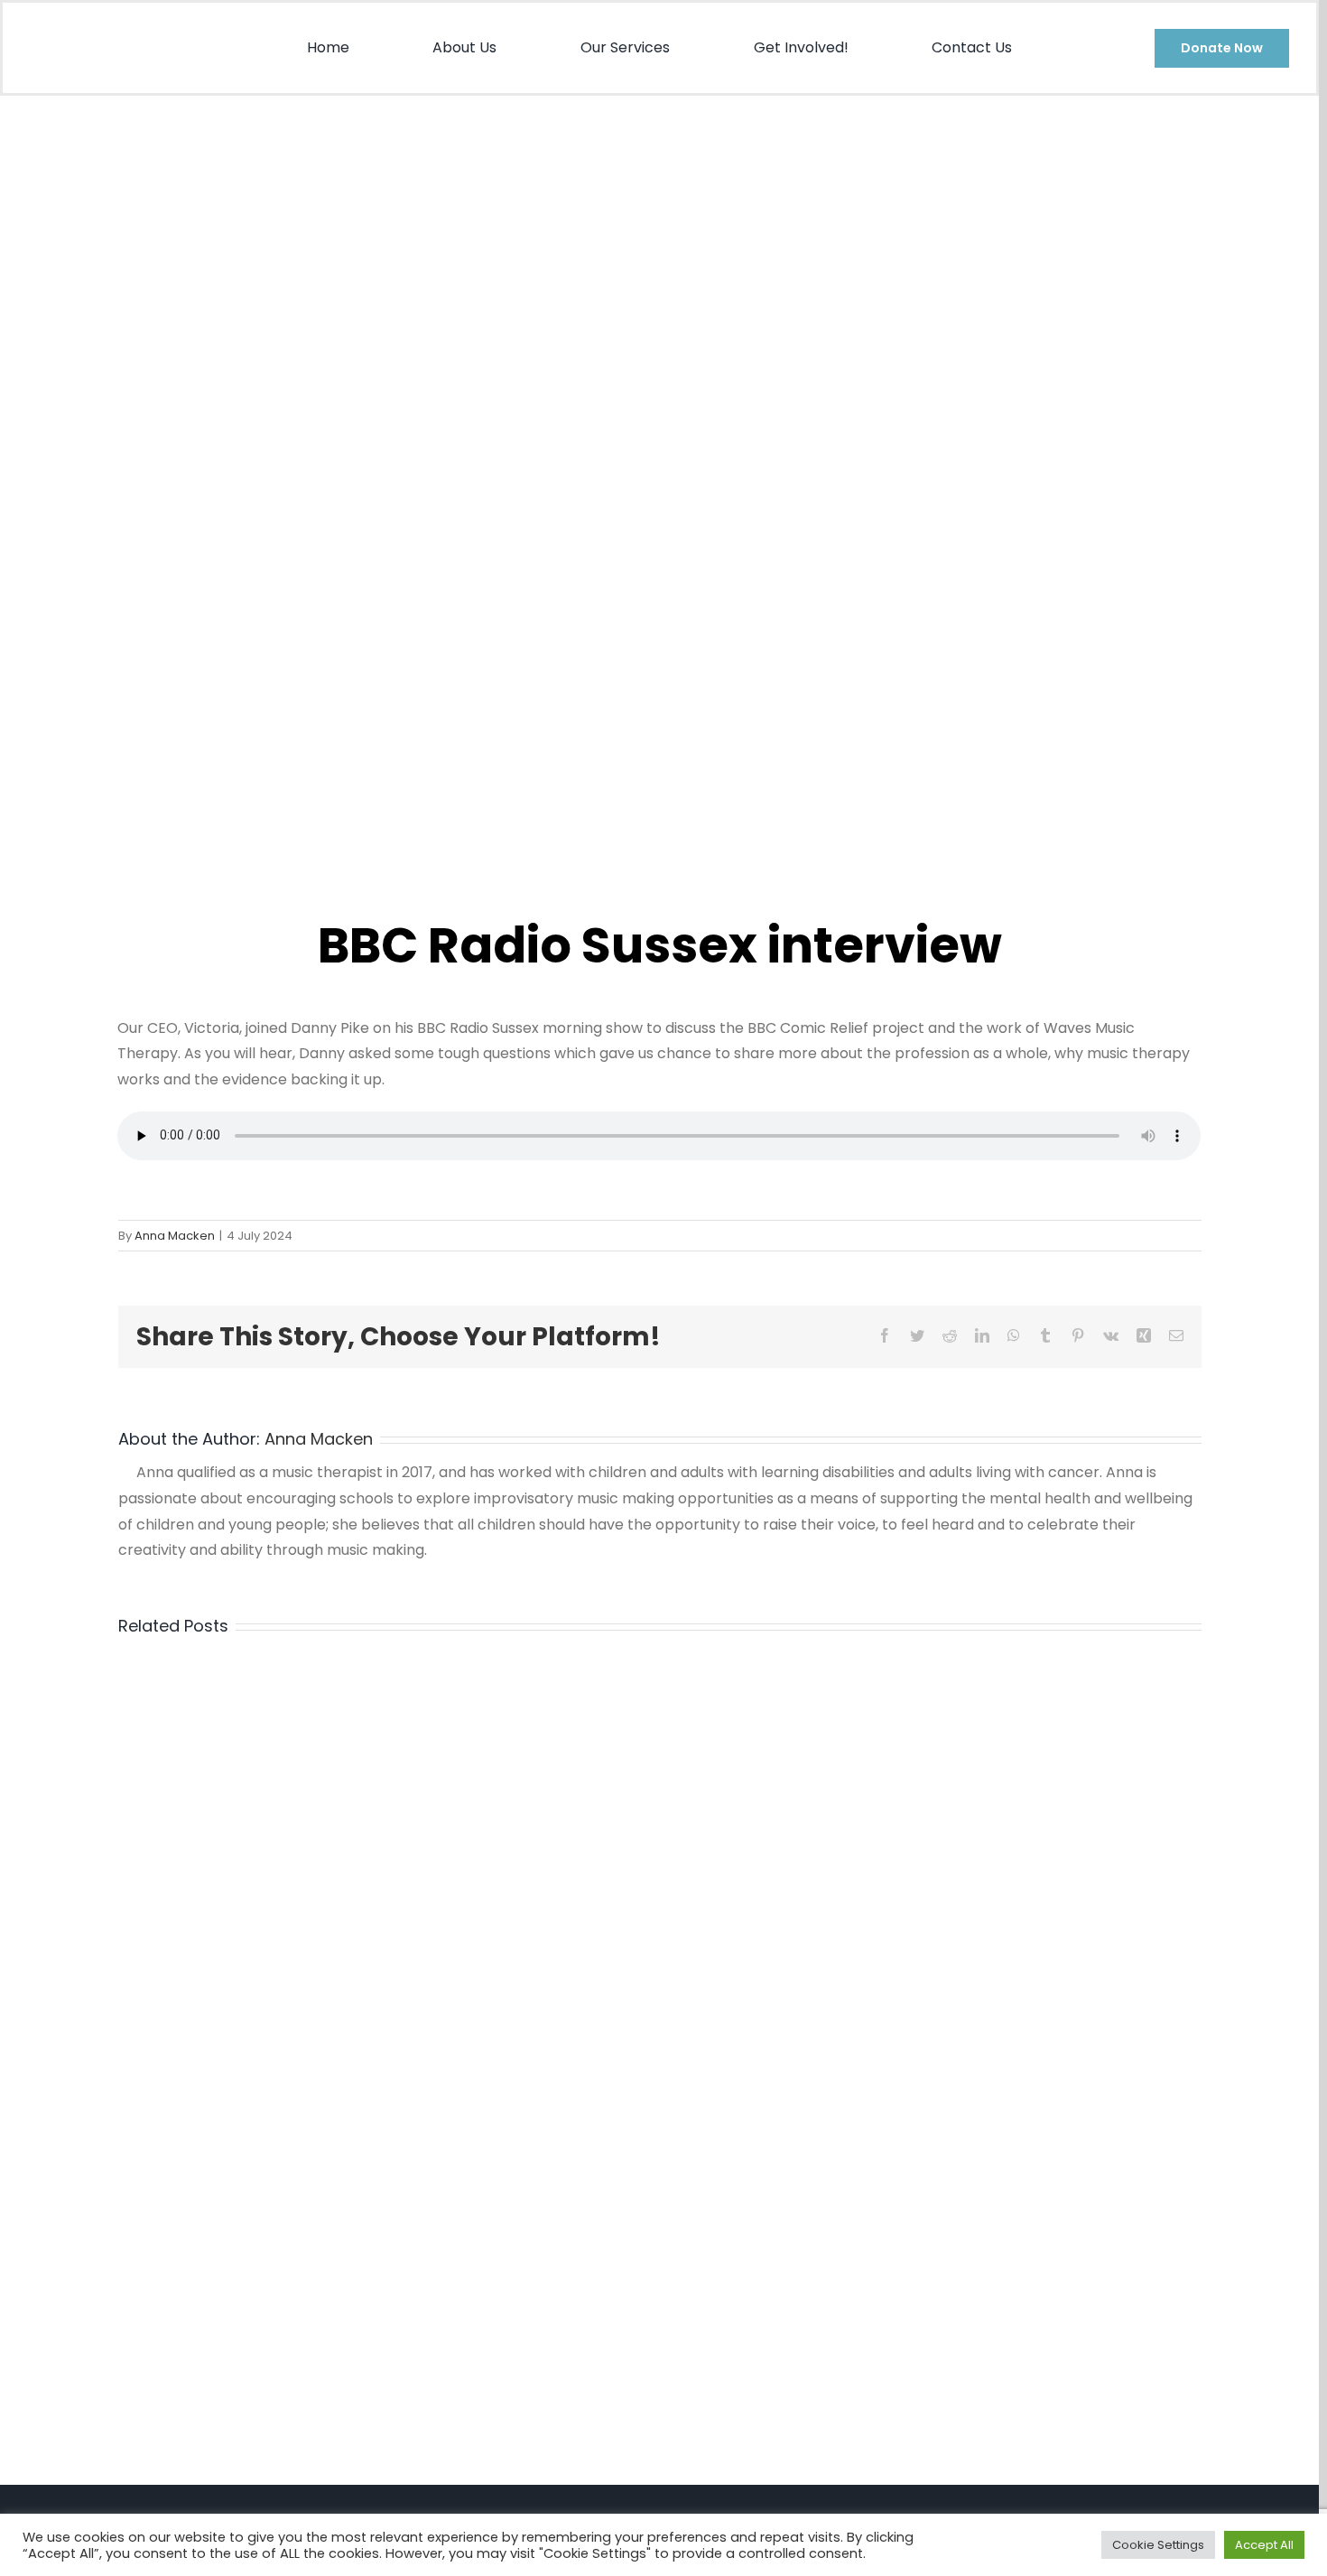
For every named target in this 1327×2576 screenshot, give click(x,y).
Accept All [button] (1264, 2545)
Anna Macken (175, 1236)
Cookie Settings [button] (1158, 2545)
